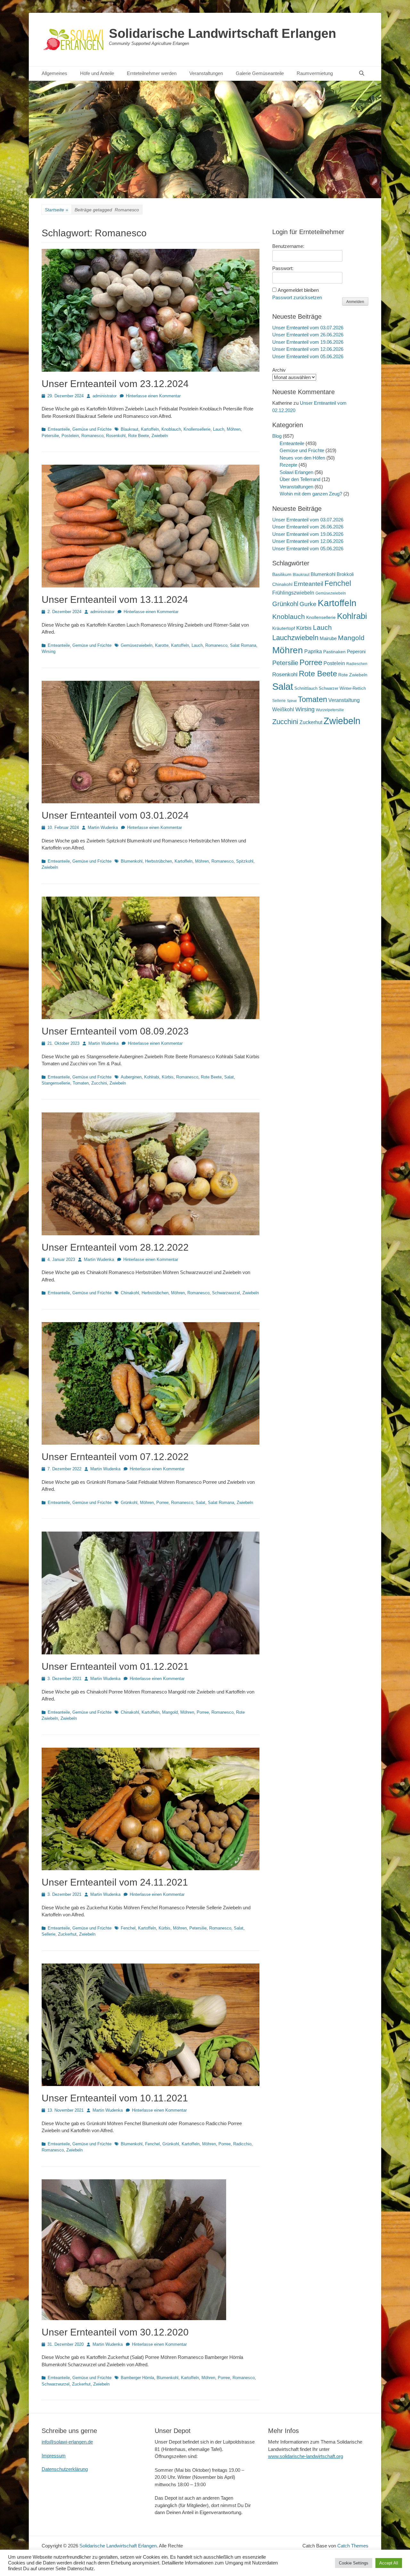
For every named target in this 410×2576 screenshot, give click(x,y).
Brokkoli (345, 574)
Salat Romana (243, 645)
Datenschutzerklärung (65, 2469)
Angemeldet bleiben (298, 290)
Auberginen (131, 1077)
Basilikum (282, 574)
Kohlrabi (152, 1077)
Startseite (57, 210)
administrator (105, 396)
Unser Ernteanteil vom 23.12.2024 (115, 384)
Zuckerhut (67, 1934)
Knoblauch (171, 429)
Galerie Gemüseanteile (260, 73)
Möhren (234, 429)
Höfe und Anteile (97, 73)
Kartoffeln (150, 429)
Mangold (170, 1712)
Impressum (54, 2456)
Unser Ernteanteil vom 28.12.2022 (115, 1247)
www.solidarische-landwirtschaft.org (306, 2456)
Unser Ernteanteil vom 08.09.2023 (115, 1031)
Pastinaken (334, 652)
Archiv (279, 370)
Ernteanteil (308, 584)
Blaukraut (130, 429)
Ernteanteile (59, 429)
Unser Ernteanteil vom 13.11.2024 (115, 600)
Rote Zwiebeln (353, 675)
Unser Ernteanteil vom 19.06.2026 (308, 342)
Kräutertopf (284, 628)
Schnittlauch (306, 688)
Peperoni (356, 651)
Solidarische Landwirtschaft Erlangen (222, 33)
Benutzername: (288, 246)
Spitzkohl (245, 861)
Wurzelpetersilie (330, 710)
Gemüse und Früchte (92, 429)
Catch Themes (353, 2546)
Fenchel (128, 1928)
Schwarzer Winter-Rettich (342, 688)
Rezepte (288, 465)
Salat (229, 1077)
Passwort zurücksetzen (297, 297)
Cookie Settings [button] (354, 2563)
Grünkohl (129, 1503)
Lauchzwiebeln (295, 638)
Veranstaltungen (206, 73)
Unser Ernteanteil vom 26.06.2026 (308, 335)
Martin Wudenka (103, 828)
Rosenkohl (116, 436)
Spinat (292, 701)
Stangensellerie (56, 1083)
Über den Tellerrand (300, 479)
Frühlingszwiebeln (293, 593)
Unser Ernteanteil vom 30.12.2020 (115, 2332)
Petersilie (50, 436)
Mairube (328, 638)
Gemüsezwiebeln (137, 645)
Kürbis (168, 1077)
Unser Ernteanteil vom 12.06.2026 (308, 349)
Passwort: (283, 268)
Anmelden (355, 302)
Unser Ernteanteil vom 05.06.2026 (308, 356)
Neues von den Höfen (302, 458)
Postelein (70, 436)
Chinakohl (130, 1293)
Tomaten (81, 1083)
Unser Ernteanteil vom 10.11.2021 (115, 2098)
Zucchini (99, 1083)
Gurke (308, 604)
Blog (277, 436)
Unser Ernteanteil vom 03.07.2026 (308, 328)
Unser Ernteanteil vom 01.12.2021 (115, 1666)
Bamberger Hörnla (137, 2378)
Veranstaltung (344, 700)
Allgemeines (54, 73)
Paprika (313, 651)
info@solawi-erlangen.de (67, 2442)
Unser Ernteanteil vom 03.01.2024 (115, 815)
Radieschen (357, 664)
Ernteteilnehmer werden (152, 73)
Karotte (162, 645)
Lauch (219, 429)
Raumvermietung (315, 73)
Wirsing (49, 651)
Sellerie (49, 1934)
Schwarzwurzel (226, 1293)
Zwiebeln (160, 436)
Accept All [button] (389, 2563)
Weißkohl (283, 709)
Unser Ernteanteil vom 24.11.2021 (115, 1882)
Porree (162, 1503)
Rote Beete (139, 436)
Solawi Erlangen (296, 472)
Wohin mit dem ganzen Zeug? (311, 494)
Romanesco (92, 436)
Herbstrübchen (159, 861)
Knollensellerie (197, 429)
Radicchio (242, 2144)
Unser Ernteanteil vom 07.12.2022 (115, 1457)
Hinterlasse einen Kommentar (153, 396)
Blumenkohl (132, 861)
